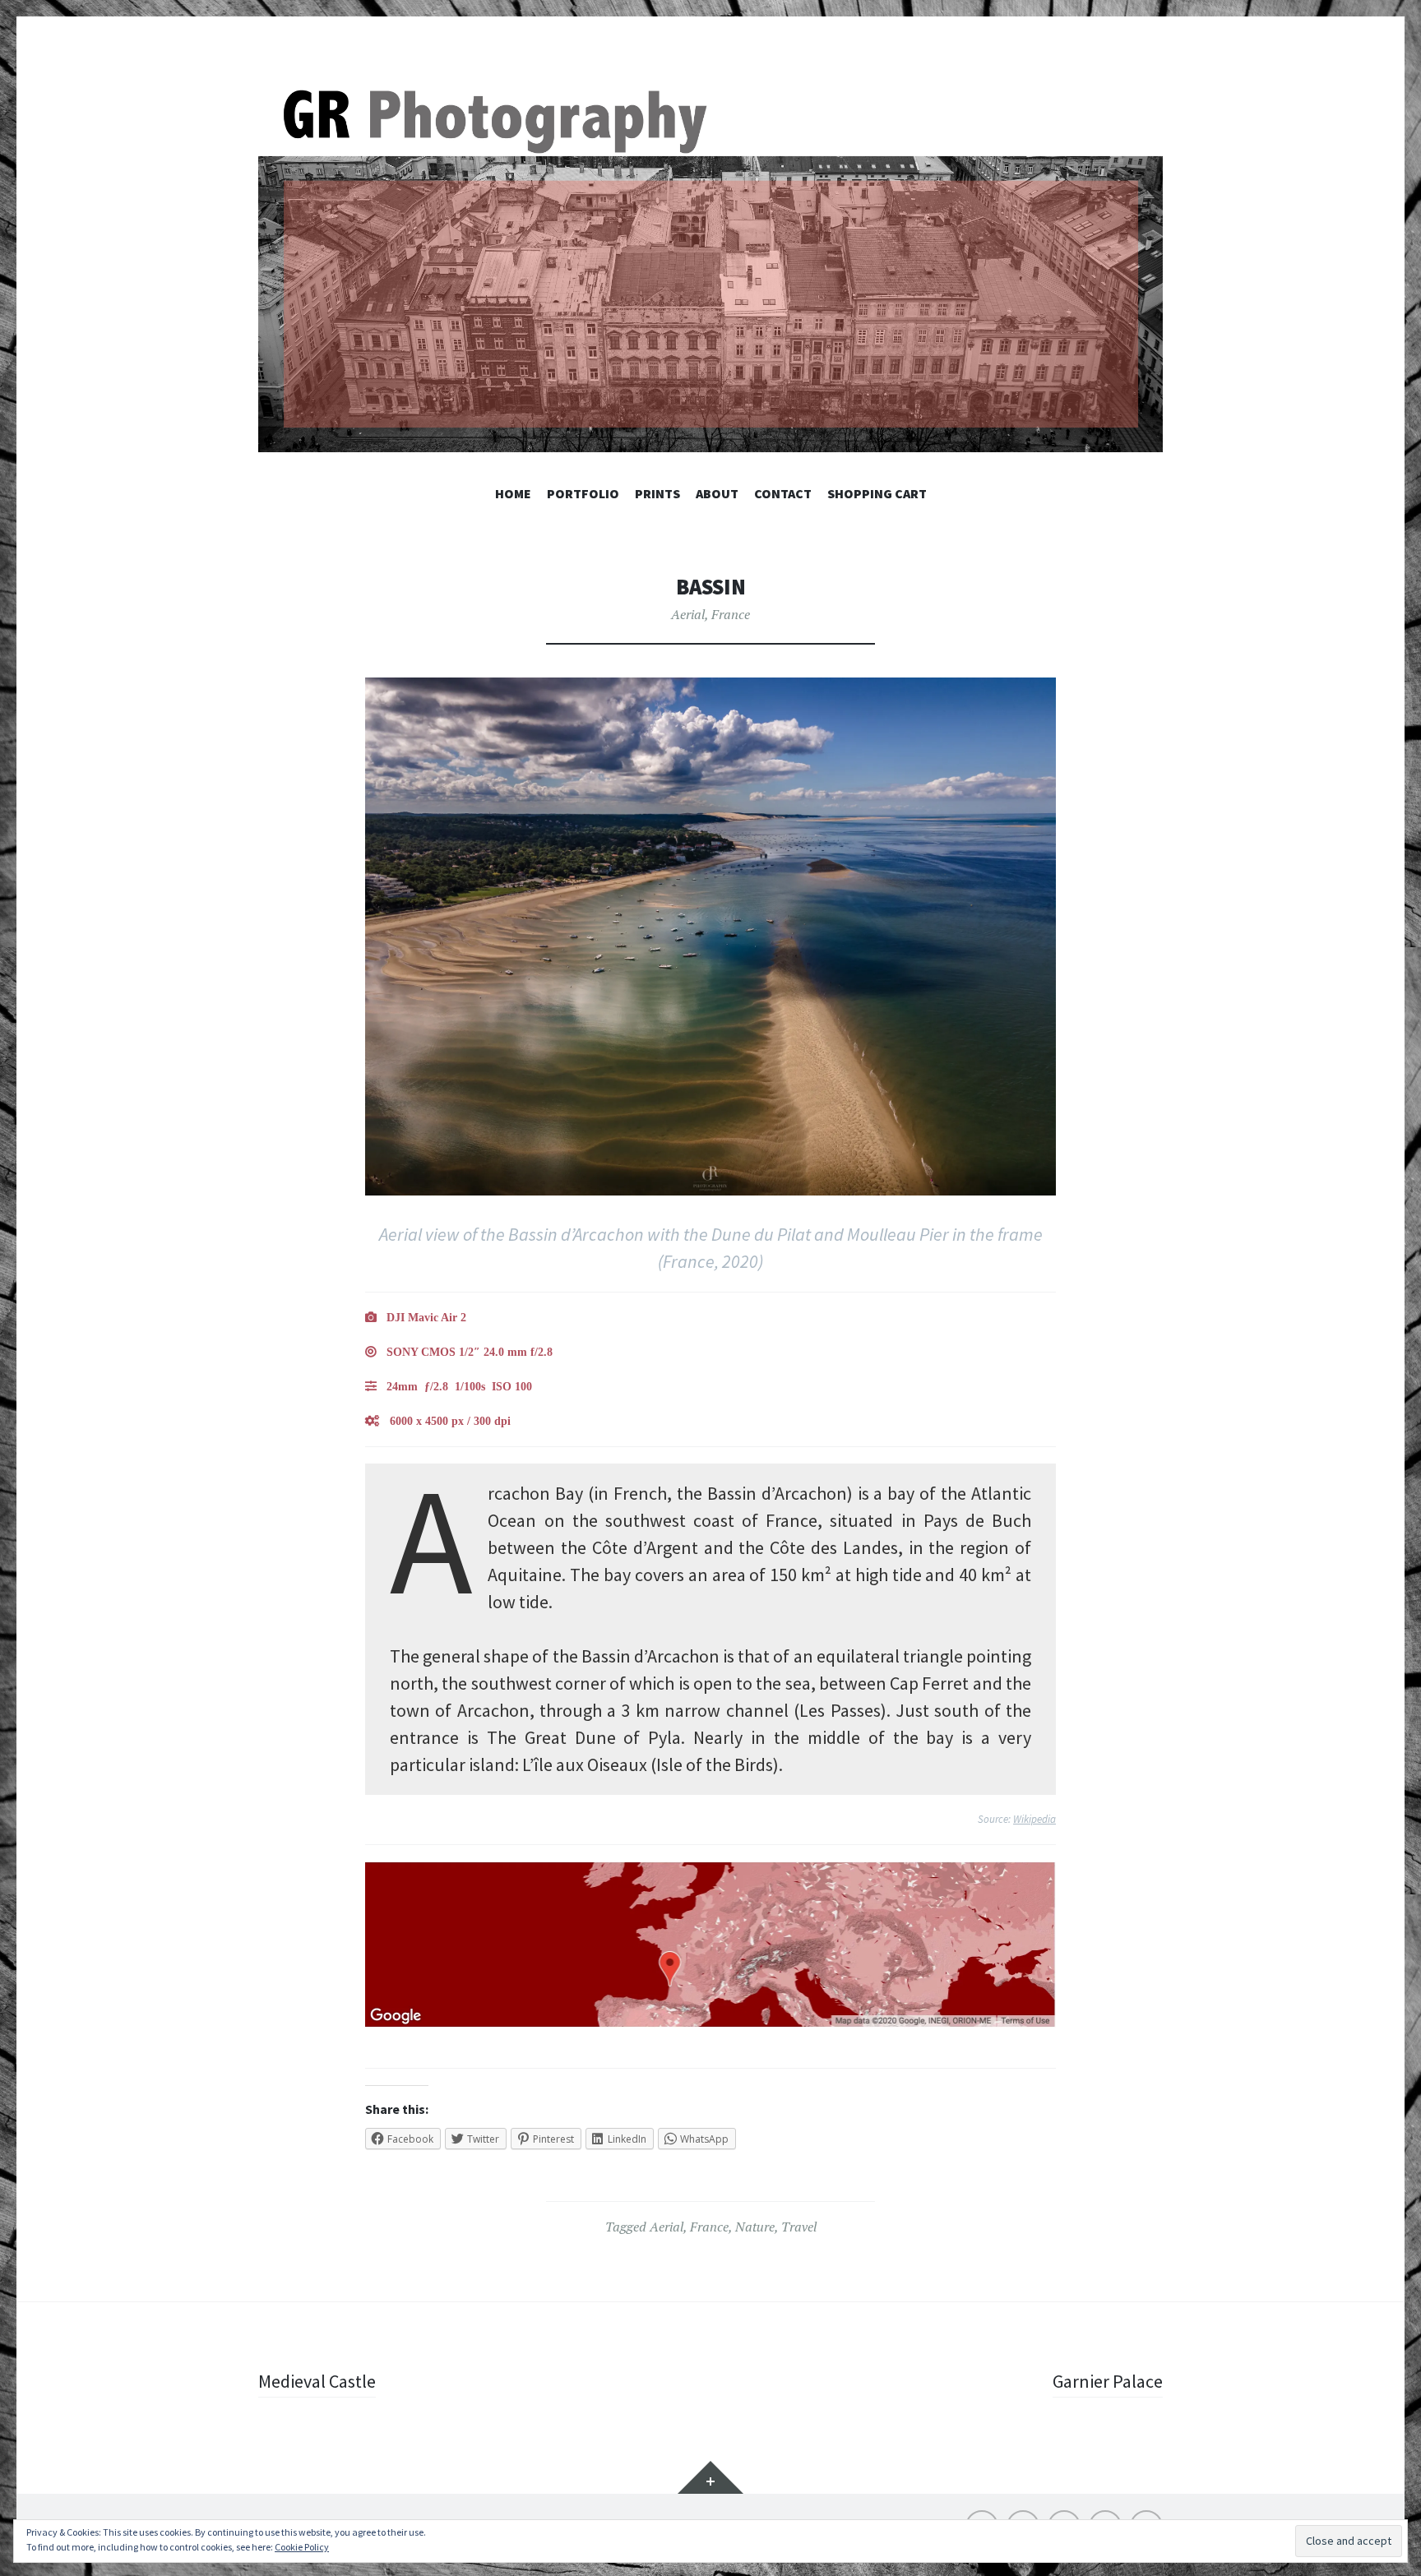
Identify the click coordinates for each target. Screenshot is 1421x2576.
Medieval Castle (317, 2381)
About (717, 493)
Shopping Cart (877, 493)
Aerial (688, 614)
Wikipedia (1035, 1819)
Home (513, 493)
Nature (755, 2227)
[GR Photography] (710, 267)
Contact (783, 493)
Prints (657, 493)
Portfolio (583, 493)
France (731, 614)
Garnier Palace (1108, 2381)
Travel (799, 2227)
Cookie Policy (302, 2547)
